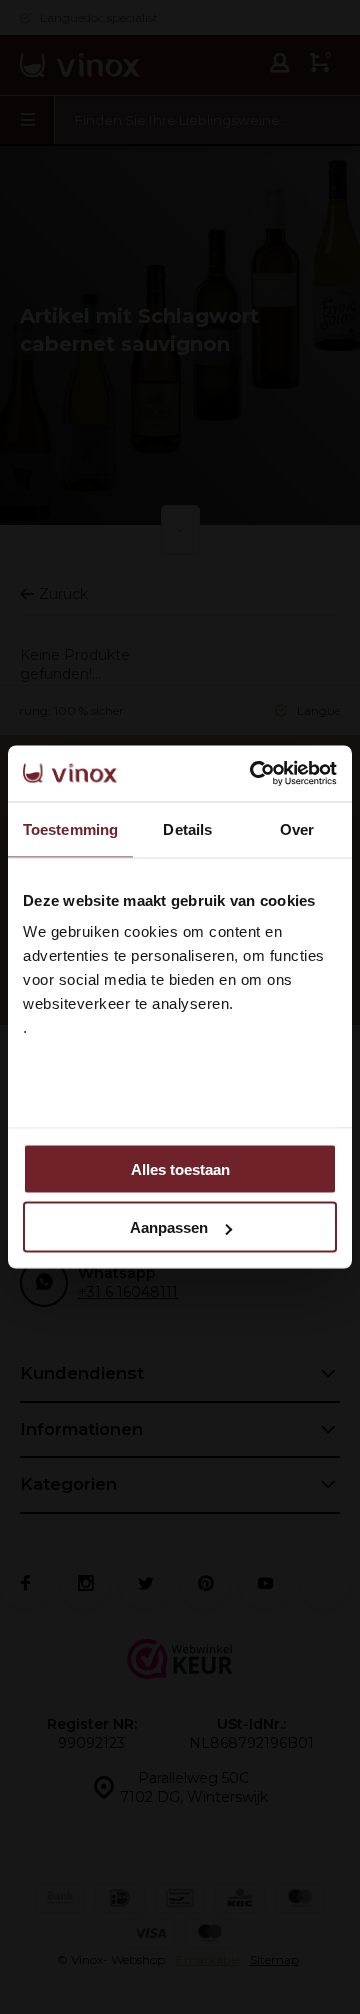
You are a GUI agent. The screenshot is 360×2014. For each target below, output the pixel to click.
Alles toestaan (180, 1168)
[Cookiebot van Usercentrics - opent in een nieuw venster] (254, 774)
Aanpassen (169, 1227)
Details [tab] (187, 828)
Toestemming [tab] (70, 828)
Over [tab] (297, 828)
